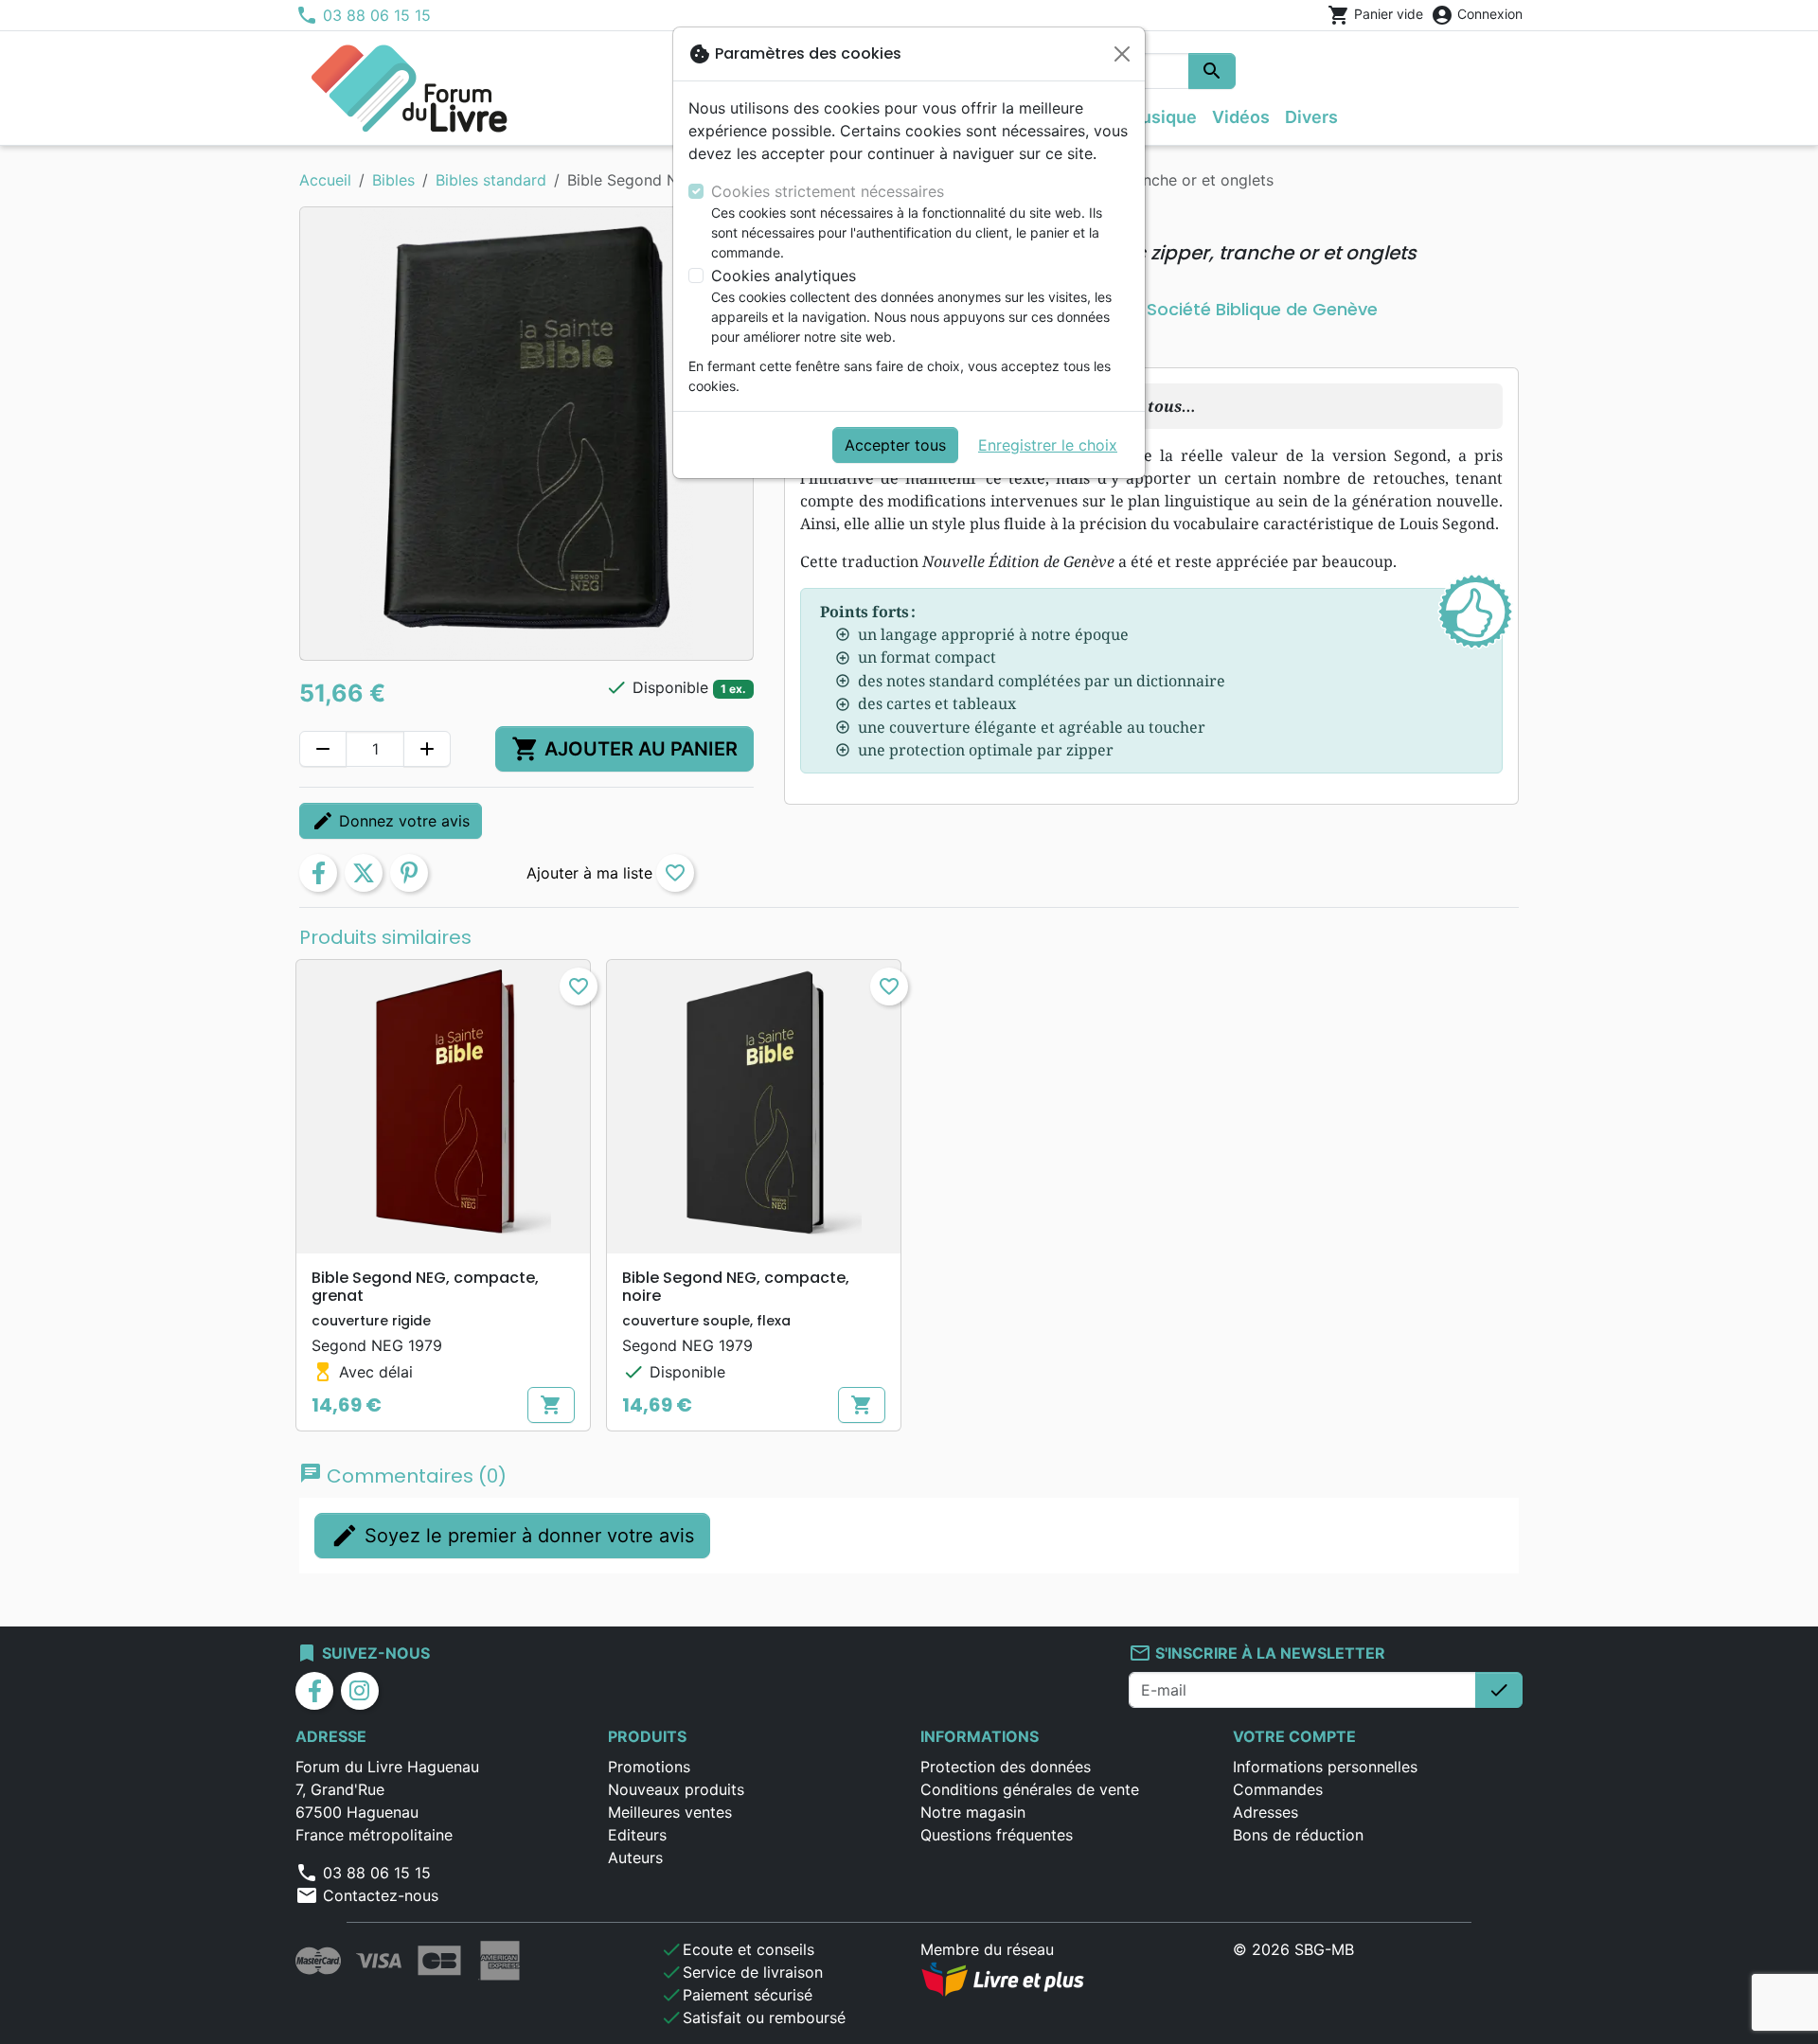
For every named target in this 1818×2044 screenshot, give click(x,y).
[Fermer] (1122, 54)
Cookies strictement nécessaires (828, 191)
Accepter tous (895, 445)
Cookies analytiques (784, 275)
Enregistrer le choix (1048, 445)
